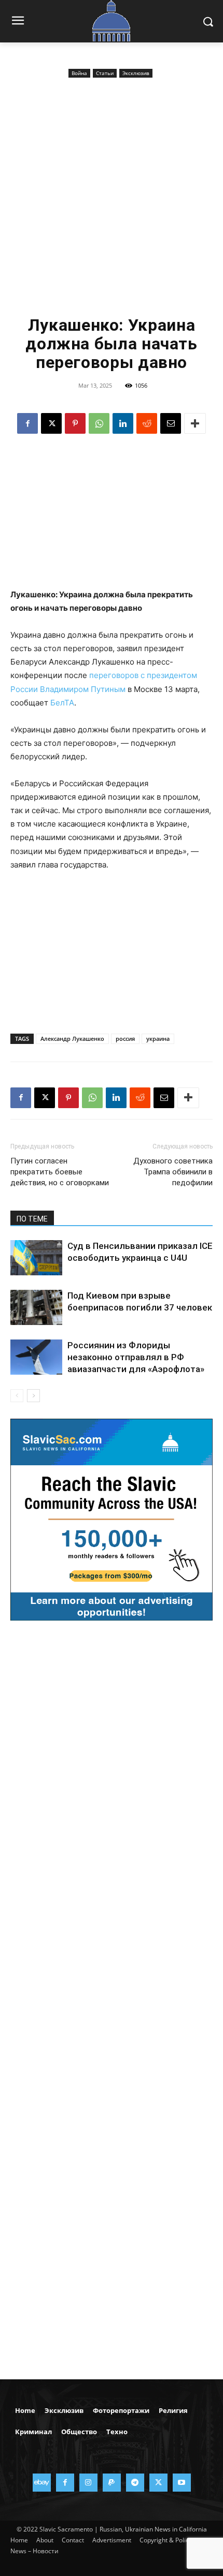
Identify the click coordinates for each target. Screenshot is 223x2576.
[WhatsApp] (99, 423)
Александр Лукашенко (72, 1039)
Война (79, 73)
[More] (195, 423)
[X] (51, 423)
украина (158, 1039)
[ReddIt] (147, 423)
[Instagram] (88, 2483)
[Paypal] (112, 2483)
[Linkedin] (123, 423)
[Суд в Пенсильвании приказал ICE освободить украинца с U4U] (36, 1258)
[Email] (171, 423)
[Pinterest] (75, 423)
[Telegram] (135, 2483)
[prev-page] (17, 1396)
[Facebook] (27, 423)
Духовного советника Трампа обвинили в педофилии (173, 1172)
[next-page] (33, 1396)
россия (125, 1039)
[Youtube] (182, 2483)
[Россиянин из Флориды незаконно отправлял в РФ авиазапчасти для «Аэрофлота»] (36, 1357)
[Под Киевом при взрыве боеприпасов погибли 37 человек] (36, 1308)
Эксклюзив (136, 73)
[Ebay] (42, 2483)
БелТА (62, 703)
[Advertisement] (112, 197)
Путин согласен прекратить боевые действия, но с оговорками (60, 1172)
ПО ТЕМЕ (32, 1219)
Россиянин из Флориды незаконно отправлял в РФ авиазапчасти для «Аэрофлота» (136, 1357)
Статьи (105, 73)
